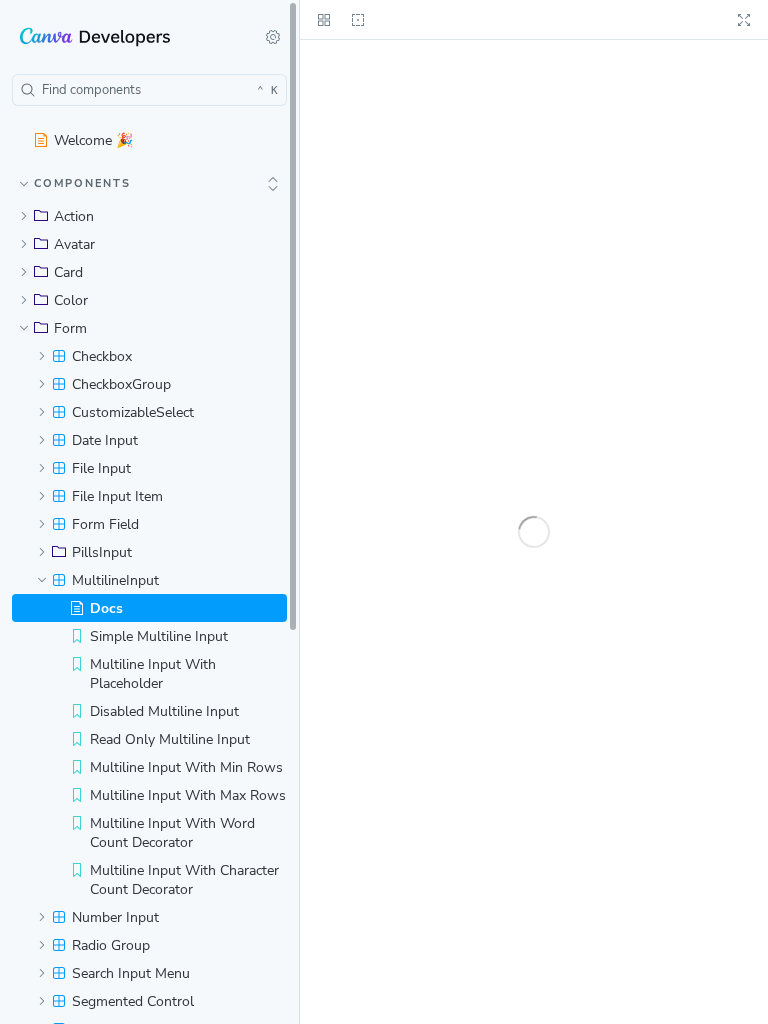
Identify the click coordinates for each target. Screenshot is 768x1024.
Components (82, 183)
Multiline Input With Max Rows (188, 795)
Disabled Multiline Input (164, 711)
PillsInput (102, 552)
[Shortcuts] (273, 37)
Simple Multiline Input (159, 636)
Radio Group (111, 945)
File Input (101, 468)
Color (71, 300)
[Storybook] (125, 37)
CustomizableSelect (133, 412)
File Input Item (117, 496)
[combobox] (149, 90)
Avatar (74, 244)
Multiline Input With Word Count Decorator (172, 833)
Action (74, 216)
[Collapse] (273, 184)
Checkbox (102, 356)
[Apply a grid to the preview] (324, 20)
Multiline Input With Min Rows (186, 767)
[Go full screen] (744, 20)
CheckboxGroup (121, 384)
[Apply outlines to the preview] (358, 20)
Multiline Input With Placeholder (153, 674)
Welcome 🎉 (93, 140)
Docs (106, 608)
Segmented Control (133, 1001)
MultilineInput (115, 580)
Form (70, 328)
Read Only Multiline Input (170, 739)
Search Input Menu (131, 973)
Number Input (115, 917)
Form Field (105, 524)
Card (68, 272)
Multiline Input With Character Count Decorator (184, 880)
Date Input (105, 440)
